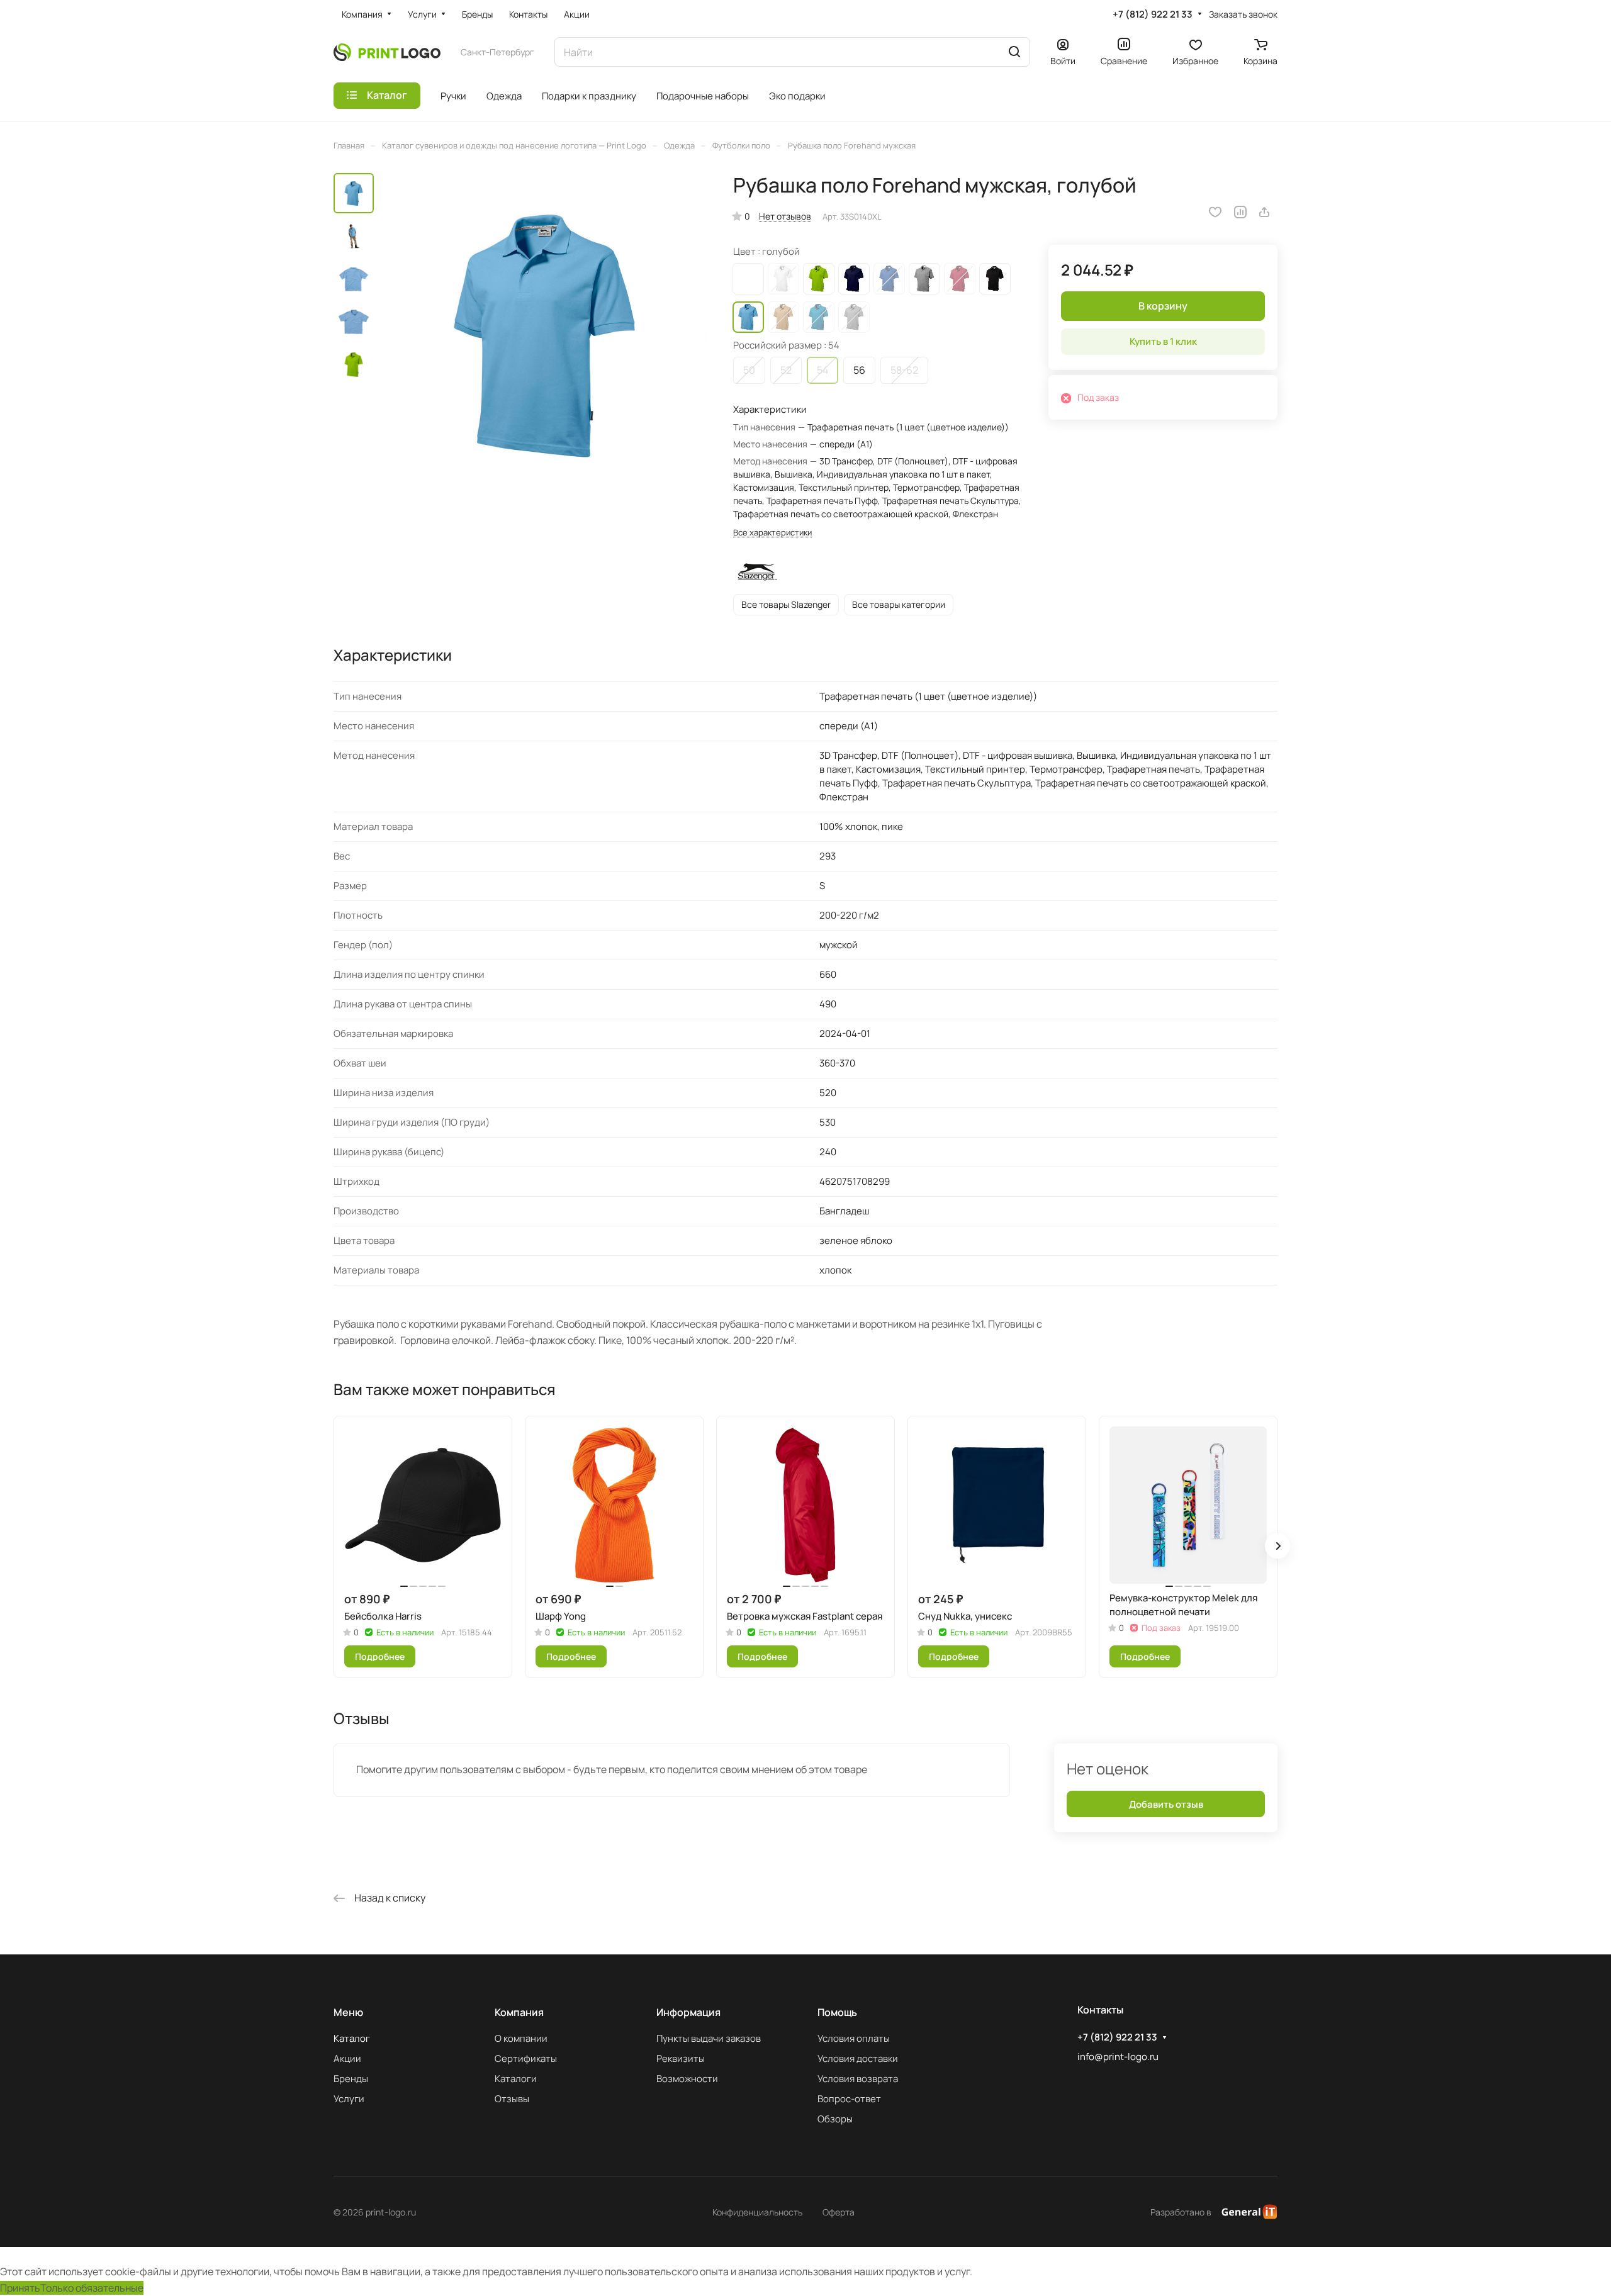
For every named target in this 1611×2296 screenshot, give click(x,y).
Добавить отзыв (1166, 1804)
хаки (783, 317)
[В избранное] (1215, 212)
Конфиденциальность (757, 2212)
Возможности (687, 2079)
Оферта (839, 2212)
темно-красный (960, 279)
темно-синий (854, 279)
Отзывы (512, 2099)
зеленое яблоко (819, 279)
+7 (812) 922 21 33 (1153, 14)
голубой (748, 317)
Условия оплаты (854, 2038)
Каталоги (516, 2079)
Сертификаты (526, 2058)
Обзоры (835, 2119)
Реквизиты (681, 2058)
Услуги (349, 2099)
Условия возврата (858, 2079)
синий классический (889, 279)
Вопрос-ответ (849, 2099)
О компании (521, 2038)
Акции (347, 2058)
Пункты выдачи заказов (709, 2038)
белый (783, 279)
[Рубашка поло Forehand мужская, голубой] (544, 336)
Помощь (837, 2012)
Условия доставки (858, 2058)
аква (819, 317)
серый (924, 279)
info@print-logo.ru (1118, 2057)
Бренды (351, 2079)
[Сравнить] (1240, 212)
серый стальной (854, 317)
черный (995, 279)
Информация (688, 2012)
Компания (519, 2012)
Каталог (352, 2038)
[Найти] (1014, 52)
